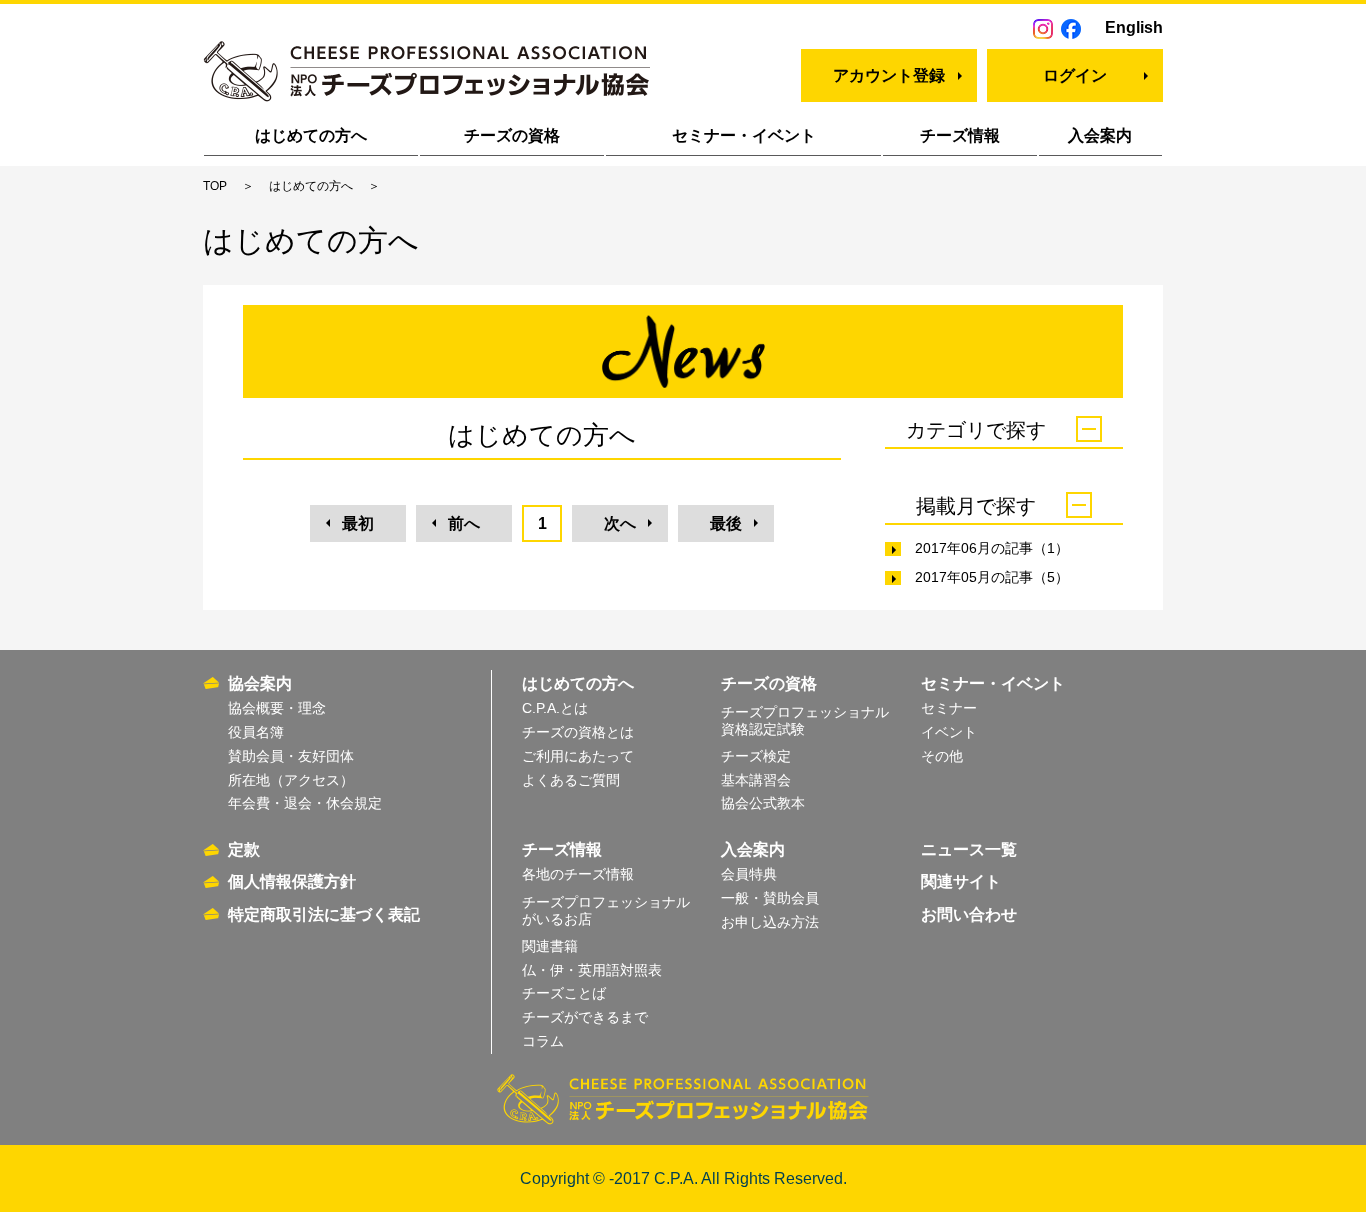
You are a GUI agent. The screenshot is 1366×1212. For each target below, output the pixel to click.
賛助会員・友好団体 (291, 756)
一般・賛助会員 (770, 898)
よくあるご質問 (571, 780)
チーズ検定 (756, 756)
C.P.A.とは (555, 708)
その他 (942, 756)
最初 (358, 523)
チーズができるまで (585, 1017)
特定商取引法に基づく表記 (324, 914)
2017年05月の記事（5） (992, 577)
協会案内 (260, 683)
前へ (464, 523)
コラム (543, 1041)
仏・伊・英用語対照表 (592, 970)
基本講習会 (756, 780)
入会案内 (1100, 135)
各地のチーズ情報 (578, 874)
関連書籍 (550, 946)
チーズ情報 (960, 135)
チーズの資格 (512, 135)
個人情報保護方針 (292, 881)
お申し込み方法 (770, 922)
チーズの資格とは (578, 732)
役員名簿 (256, 732)
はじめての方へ (311, 135)
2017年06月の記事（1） (992, 548)
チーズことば (564, 993)
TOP (215, 186)
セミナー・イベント (744, 135)
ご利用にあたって (578, 756)
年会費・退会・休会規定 (305, 803)
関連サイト (961, 881)
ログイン (1075, 75)
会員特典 (749, 874)
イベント (949, 732)
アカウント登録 (889, 75)
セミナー (949, 708)
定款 (244, 849)
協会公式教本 (763, 803)
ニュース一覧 (969, 849)
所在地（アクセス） (291, 780)
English (1134, 27)
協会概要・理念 (277, 708)
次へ (620, 523)
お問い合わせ (969, 914)
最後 (726, 523)
